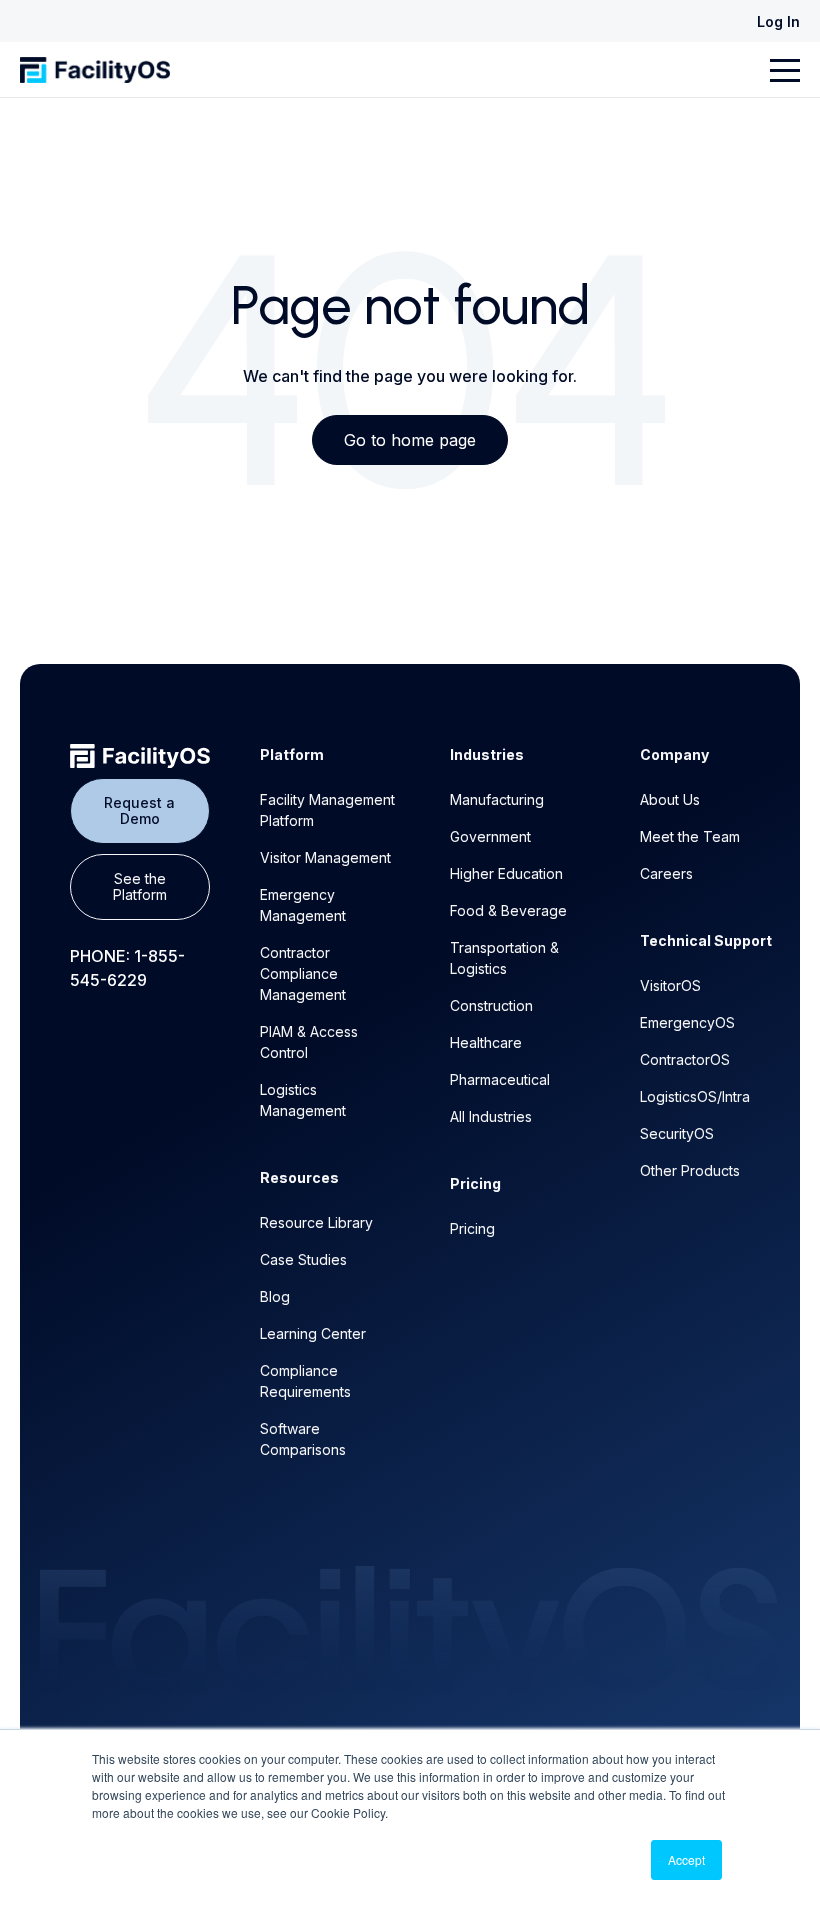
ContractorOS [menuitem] (685, 1059)
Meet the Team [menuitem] (690, 836)
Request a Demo (139, 810)
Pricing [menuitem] (472, 1228)
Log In (778, 21)
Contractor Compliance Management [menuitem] (303, 973)
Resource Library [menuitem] (316, 1222)
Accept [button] (686, 1859)
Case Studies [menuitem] (303, 1259)
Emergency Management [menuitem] (303, 905)
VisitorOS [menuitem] (670, 985)
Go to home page (410, 440)
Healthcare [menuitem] (486, 1042)
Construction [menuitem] (491, 1005)
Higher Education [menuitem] (506, 873)
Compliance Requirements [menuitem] (305, 1381)
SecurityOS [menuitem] (677, 1133)
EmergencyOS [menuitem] (687, 1022)
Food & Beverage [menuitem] (508, 910)
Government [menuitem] (490, 836)
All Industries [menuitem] (491, 1116)
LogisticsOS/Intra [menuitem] (695, 1096)
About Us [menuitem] (670, 799)
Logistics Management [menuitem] (303, 1100)
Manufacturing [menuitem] (497, 799)
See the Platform (140, 886)
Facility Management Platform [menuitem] (327, 810)
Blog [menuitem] (275, 1296)
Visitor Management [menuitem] (325, 857)
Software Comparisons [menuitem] (303, 1439)
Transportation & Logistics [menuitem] (504, 958)
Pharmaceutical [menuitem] (500, 1079)
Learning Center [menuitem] (313, 1333)
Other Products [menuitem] (690, 1170)
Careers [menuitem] (666, 873)
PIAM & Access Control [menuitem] (309, 1042)
